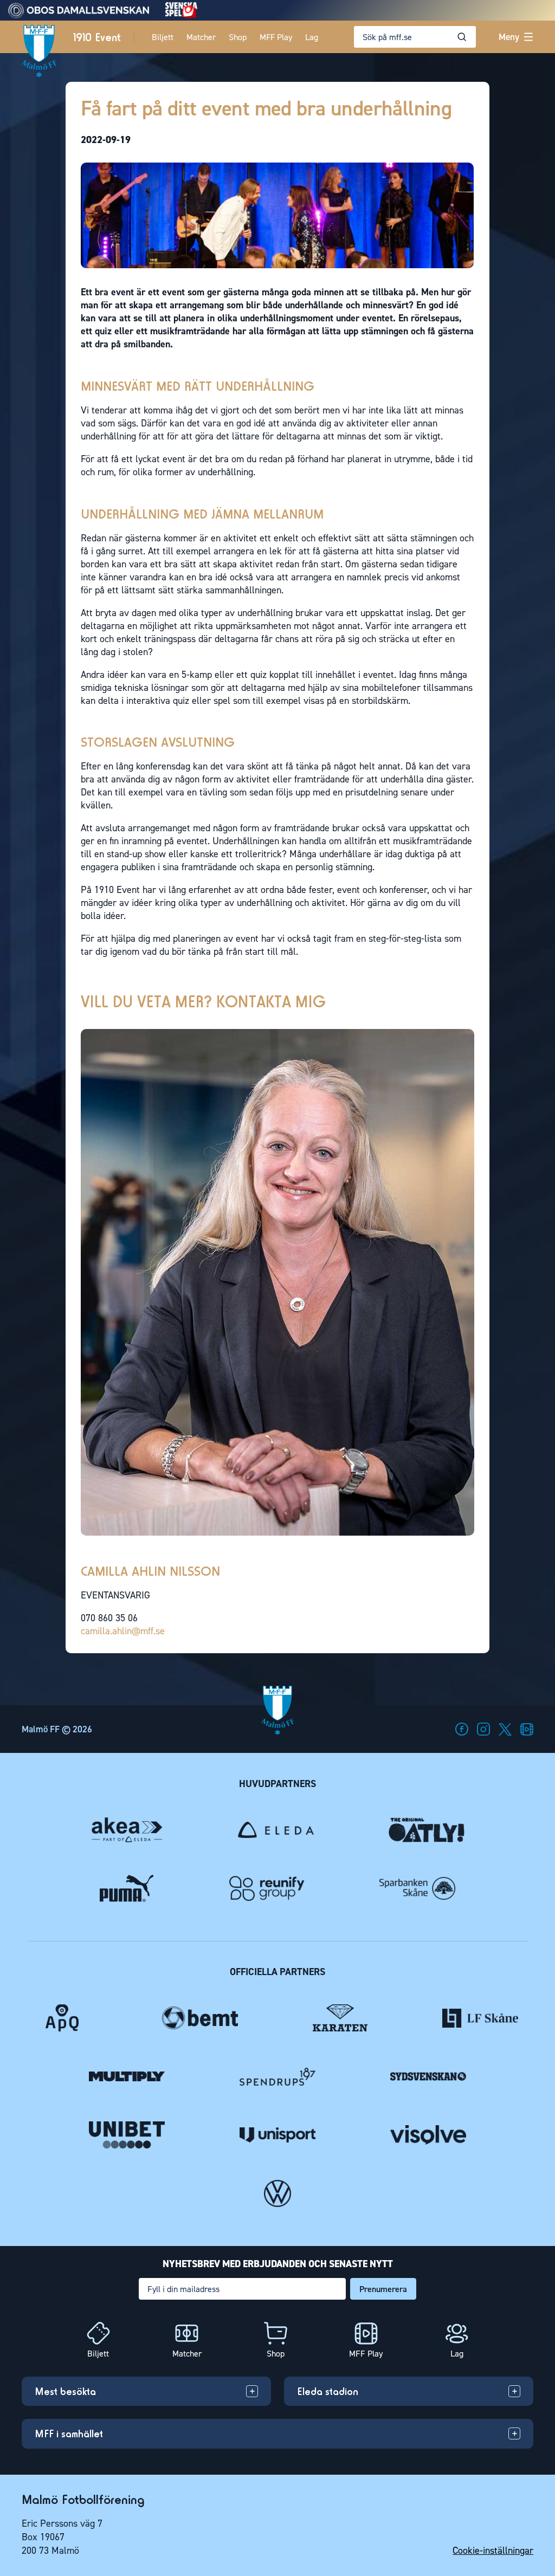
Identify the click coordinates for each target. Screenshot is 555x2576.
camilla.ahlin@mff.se (123, 1631)
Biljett (163, 37)
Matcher (201, 37)
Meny (509, 37)
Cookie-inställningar (493, 2551)
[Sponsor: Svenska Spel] (182, 15)
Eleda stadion (328, 2391)
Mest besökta (65, 2391)
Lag (312, 37)
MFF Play (276, 37)
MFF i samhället (69, 2433)
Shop (238, 37)
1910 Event (97, 37)
